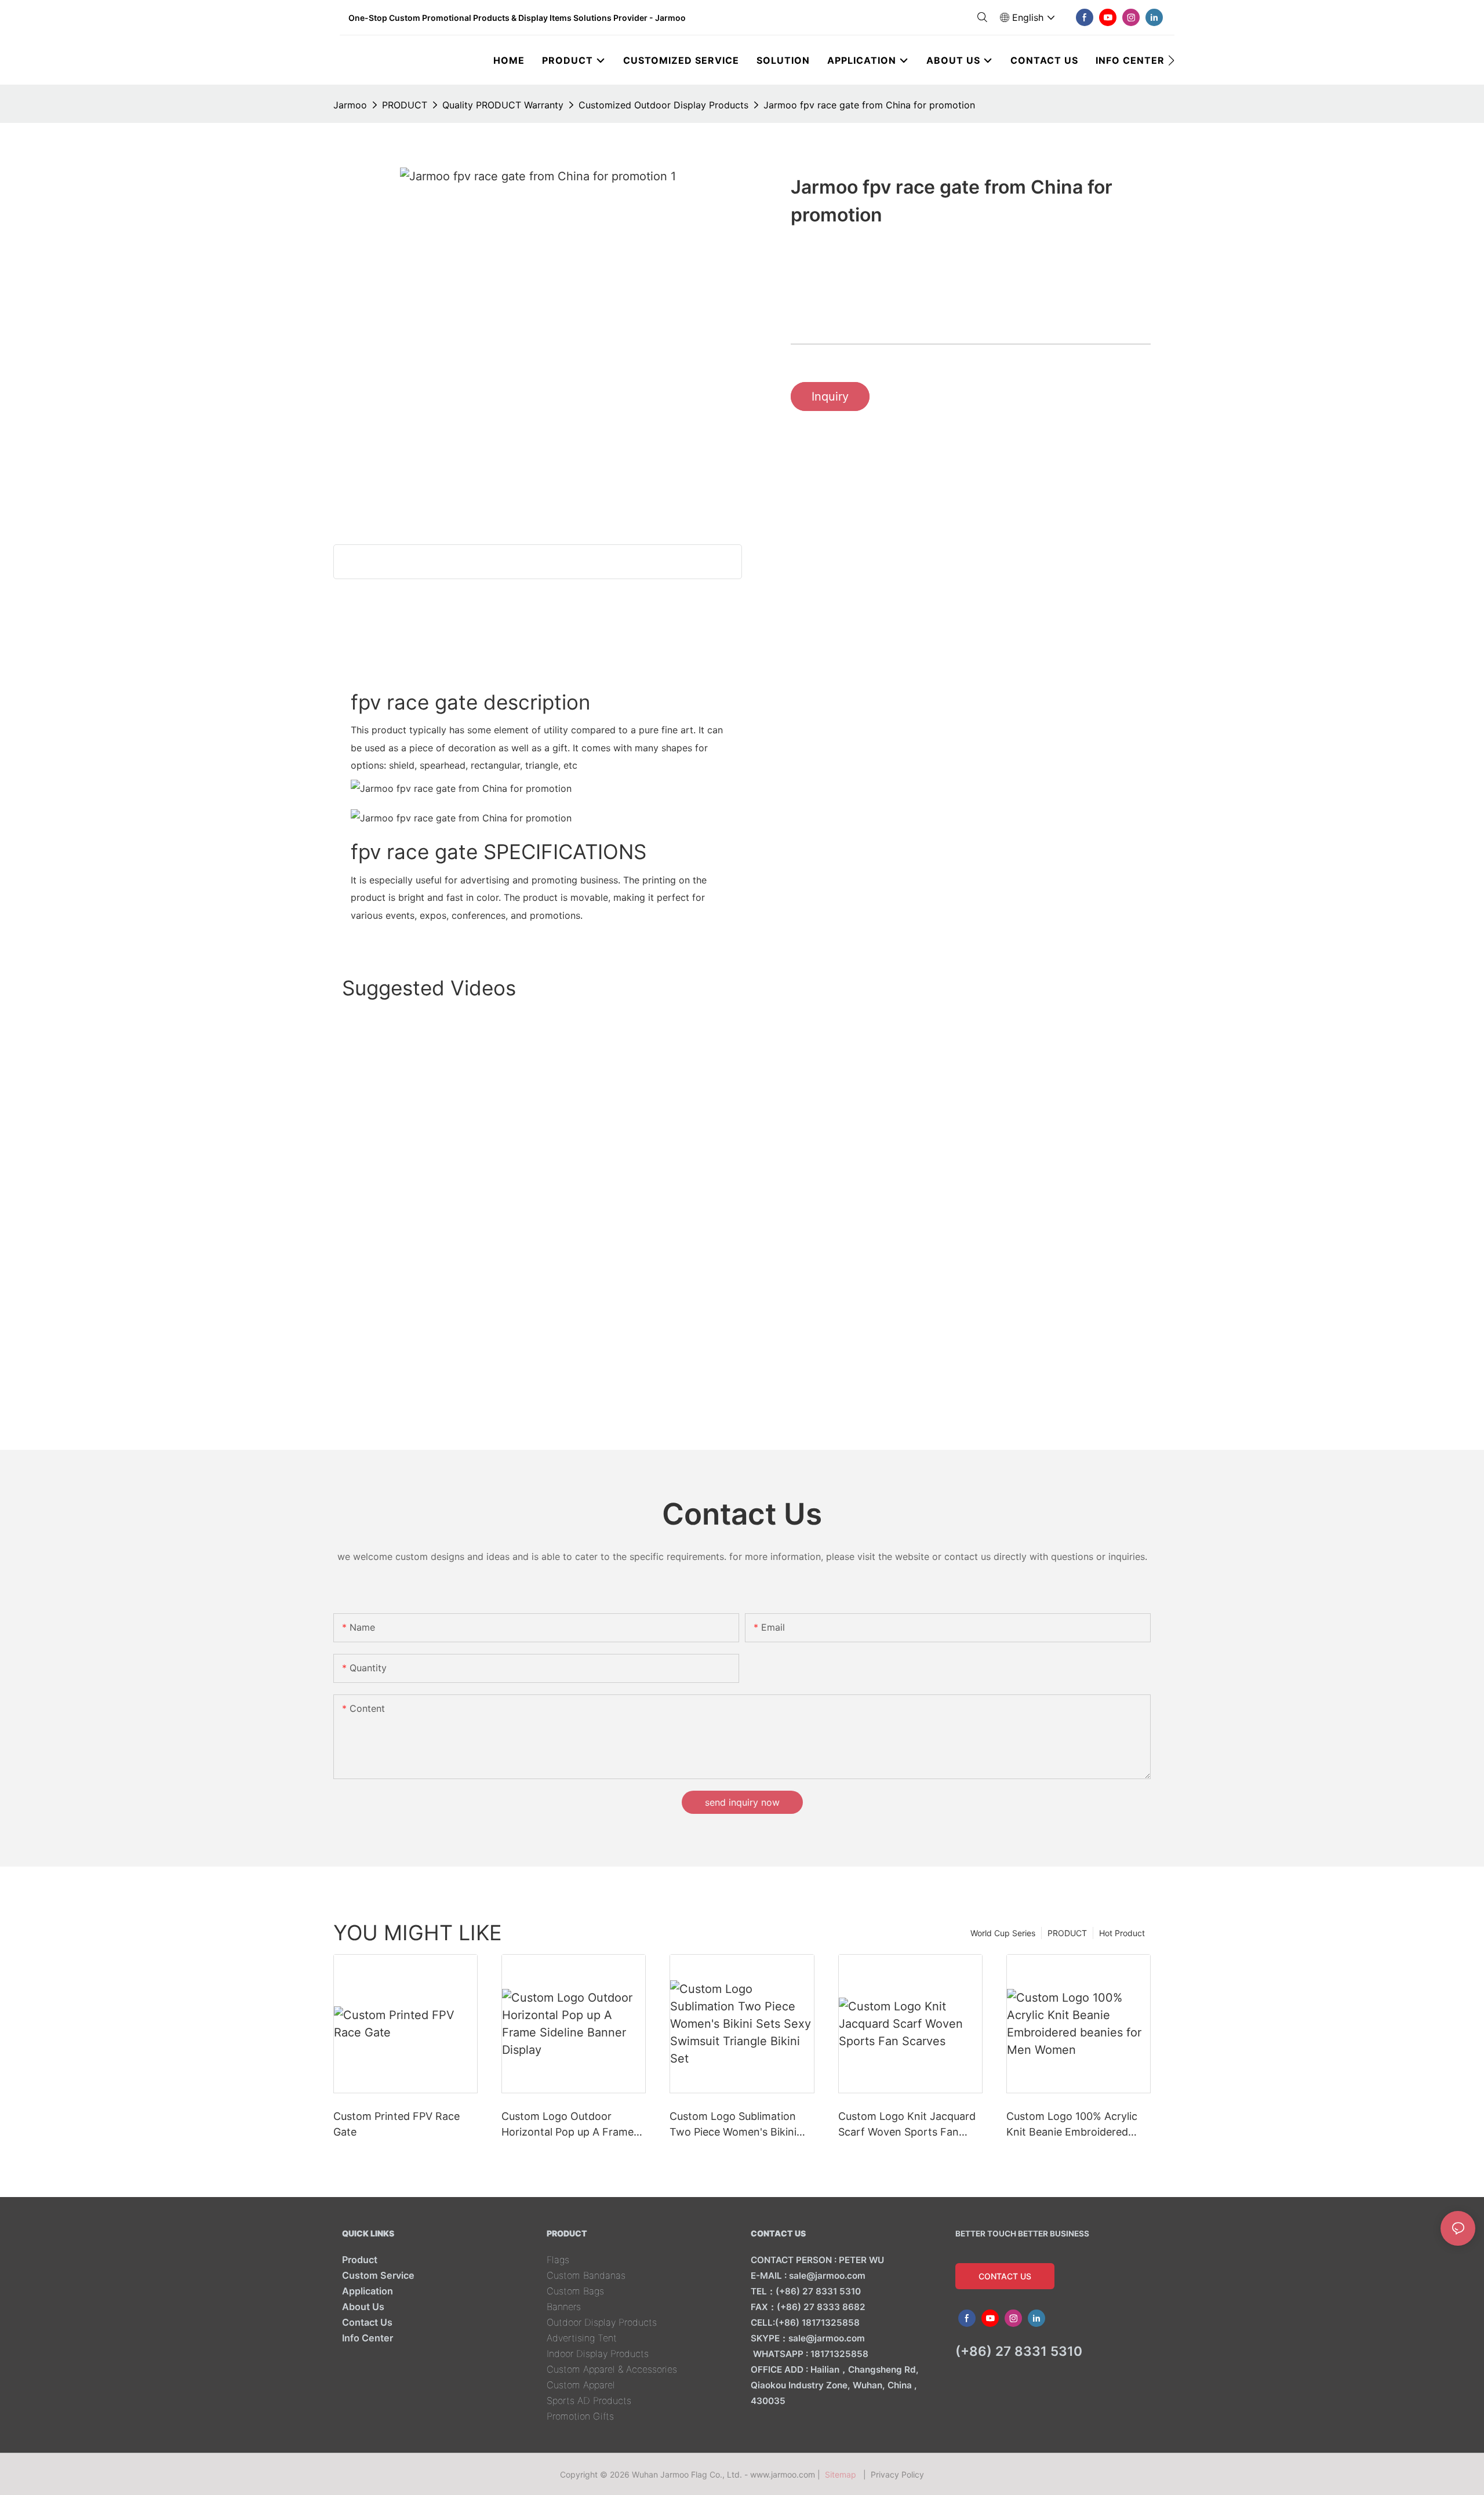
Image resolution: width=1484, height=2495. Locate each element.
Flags (558, 2260)
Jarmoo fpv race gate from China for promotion (869, 105)
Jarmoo (350, 105)
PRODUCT (405, 105)
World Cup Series (1003, 1933)
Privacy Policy (897, 2474)
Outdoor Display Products (602, 2322)
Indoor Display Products (598, 2354)
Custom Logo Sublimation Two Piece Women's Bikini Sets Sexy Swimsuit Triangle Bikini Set (738, 2125)
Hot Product (1122, 1933)
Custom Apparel (581, 2385)
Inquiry (830, 397)
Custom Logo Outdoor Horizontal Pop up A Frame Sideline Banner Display (568, 2125)
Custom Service (378, 2275)
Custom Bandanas (586, 2275)
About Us (363, 2307)
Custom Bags (575, 2291)
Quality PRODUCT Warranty (503, 105)
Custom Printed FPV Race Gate (397, 2124)
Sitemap (843, 2474)
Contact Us (367, 2322)
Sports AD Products (589, 2401)
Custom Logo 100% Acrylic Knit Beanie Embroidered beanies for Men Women (1072, 2125)
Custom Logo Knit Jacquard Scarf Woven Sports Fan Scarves (907, 2125)
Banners (564, 2307)
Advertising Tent (582, 2338)
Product (360, 2260)
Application (368, 2291)
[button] (1171, 60)
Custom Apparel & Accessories (612, 2369)
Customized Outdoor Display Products (663, 105)
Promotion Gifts (580, 2416)
